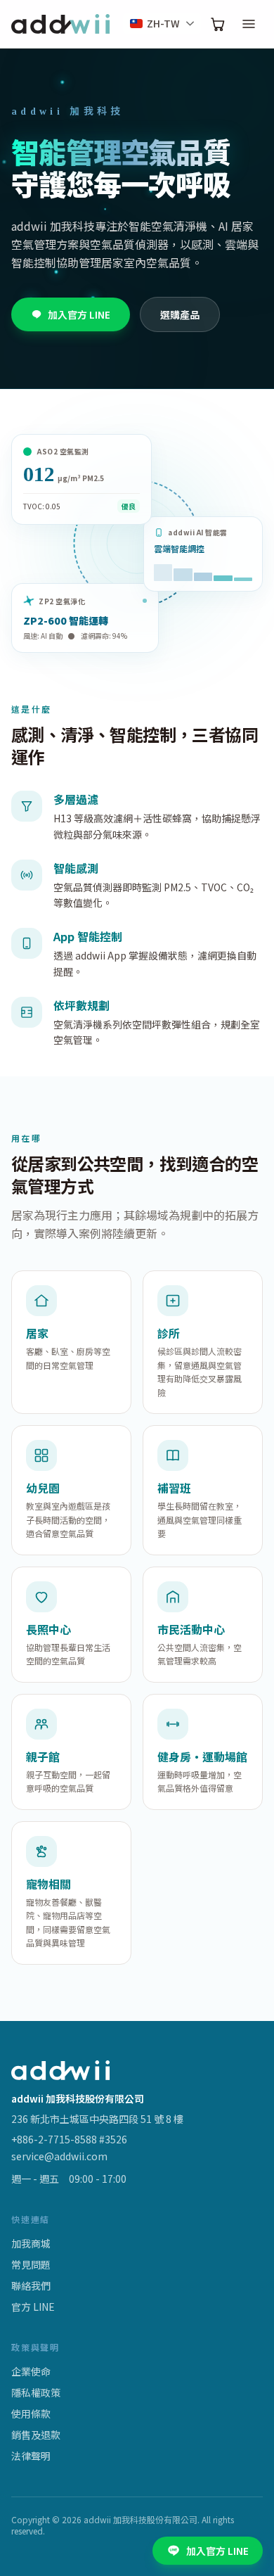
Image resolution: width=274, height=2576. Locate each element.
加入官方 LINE (79, 314)
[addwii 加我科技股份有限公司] (60, 24)
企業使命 (31, 2371)
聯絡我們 (31, 2285)
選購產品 (180, 314)
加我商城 (31, 2243)
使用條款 (31, 2414)
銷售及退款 (36, 2435)
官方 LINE (33, 2307)
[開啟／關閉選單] (249, 24)
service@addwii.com (59, 2156)
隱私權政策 (36, 2392)
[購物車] (218, 24)
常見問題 (31, 2264)
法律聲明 (31, 2456)
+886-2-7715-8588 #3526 (69, 2139)
